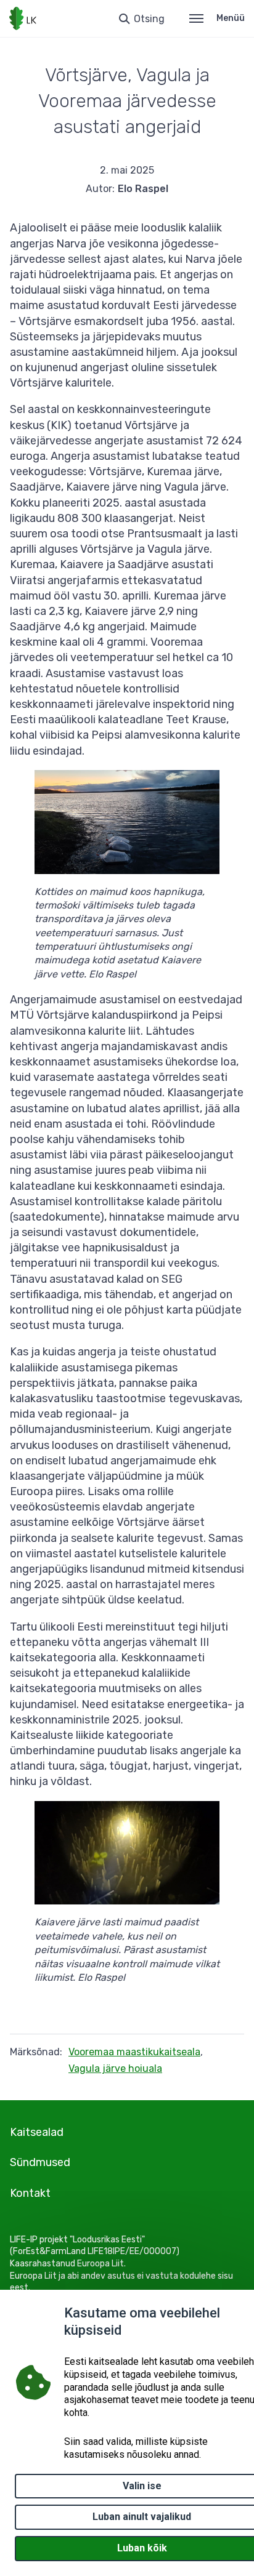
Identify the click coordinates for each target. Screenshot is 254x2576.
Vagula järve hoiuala (115, 2068)
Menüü (231, 18)
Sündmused (40, 2162)
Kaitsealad (37, 2132)
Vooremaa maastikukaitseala (134, 2052)
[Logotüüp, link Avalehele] (23, 18)
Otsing (149, 19)
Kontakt (30, 2193)
